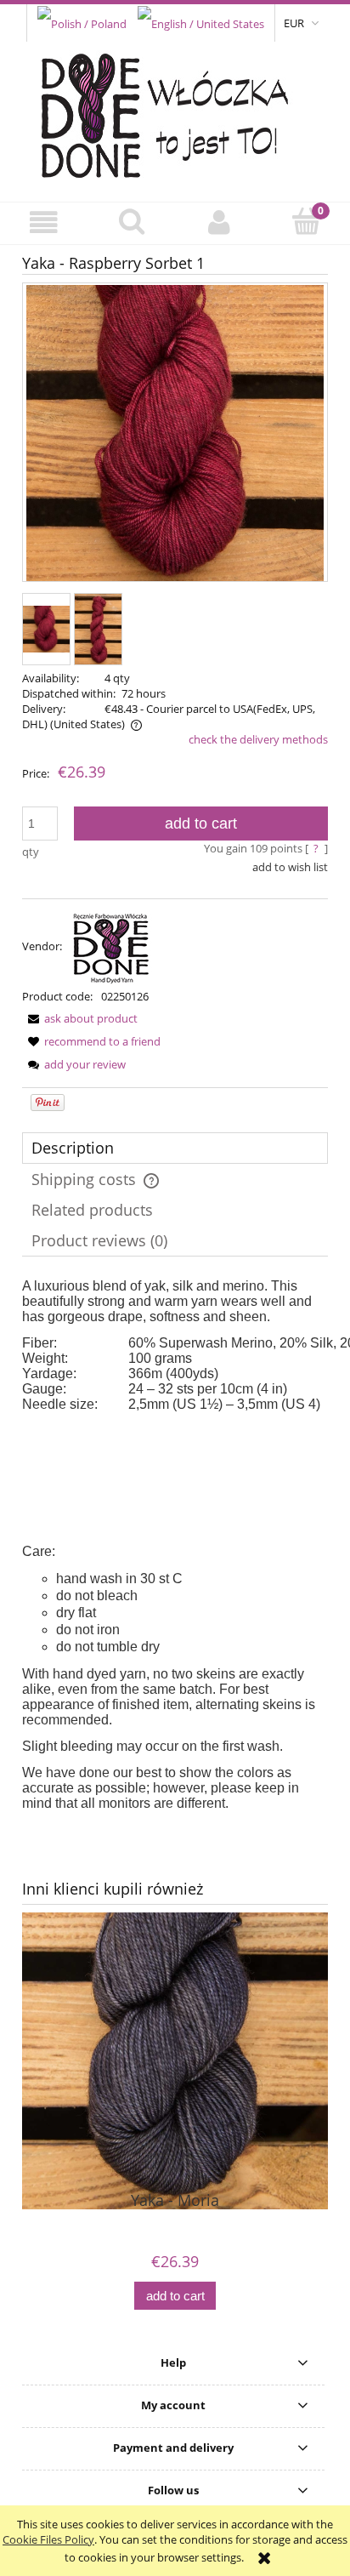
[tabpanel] (175, 1545)
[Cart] (306, 221)
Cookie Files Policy (48, 2539)
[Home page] (175, 111)
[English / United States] (201, 22)
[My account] (219, 222)
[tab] (175, 1148)
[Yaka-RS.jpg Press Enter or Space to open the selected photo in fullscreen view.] (175, 434)
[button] (44, 222)
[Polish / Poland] (82, 22)
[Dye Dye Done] (111, 946)
